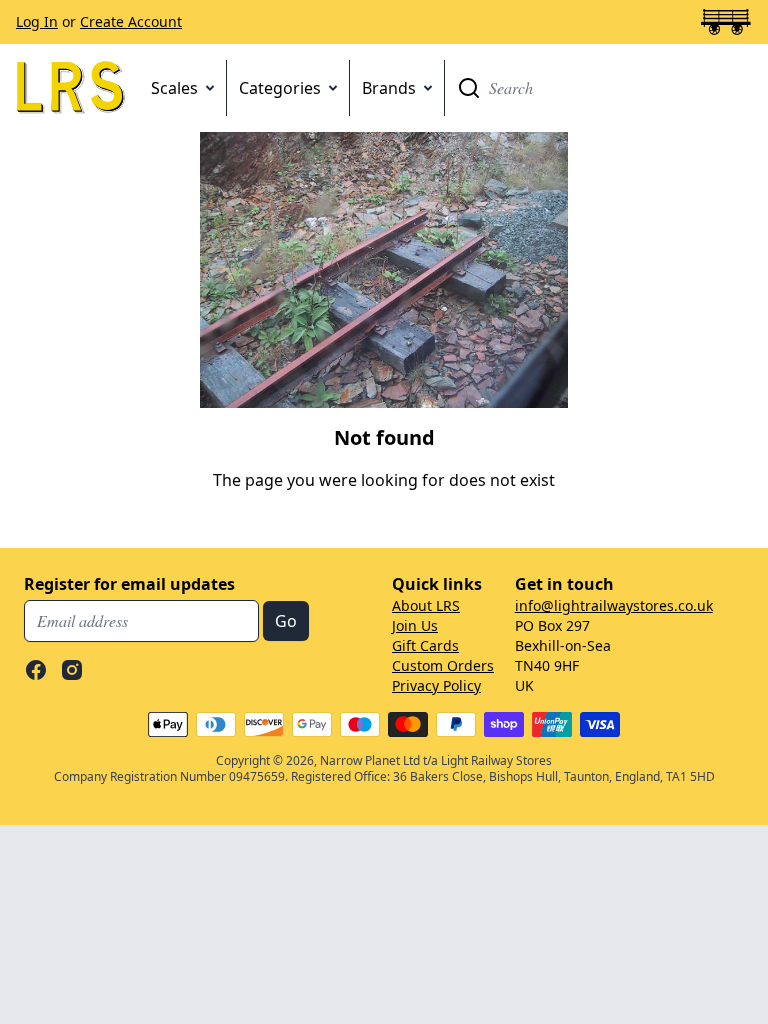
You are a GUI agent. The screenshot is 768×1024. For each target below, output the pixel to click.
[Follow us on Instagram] (72, 670)
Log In (37, 21)
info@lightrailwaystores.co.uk (614, 605)
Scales (174, 88)
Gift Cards (425, 645)
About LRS (426, 605)
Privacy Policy (436, 685)
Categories (280, 88)
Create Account (131, 21)
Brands (389, 88)
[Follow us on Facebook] (36, 670)
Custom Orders (443, 665)
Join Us (415, 625)
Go (469, 88)
